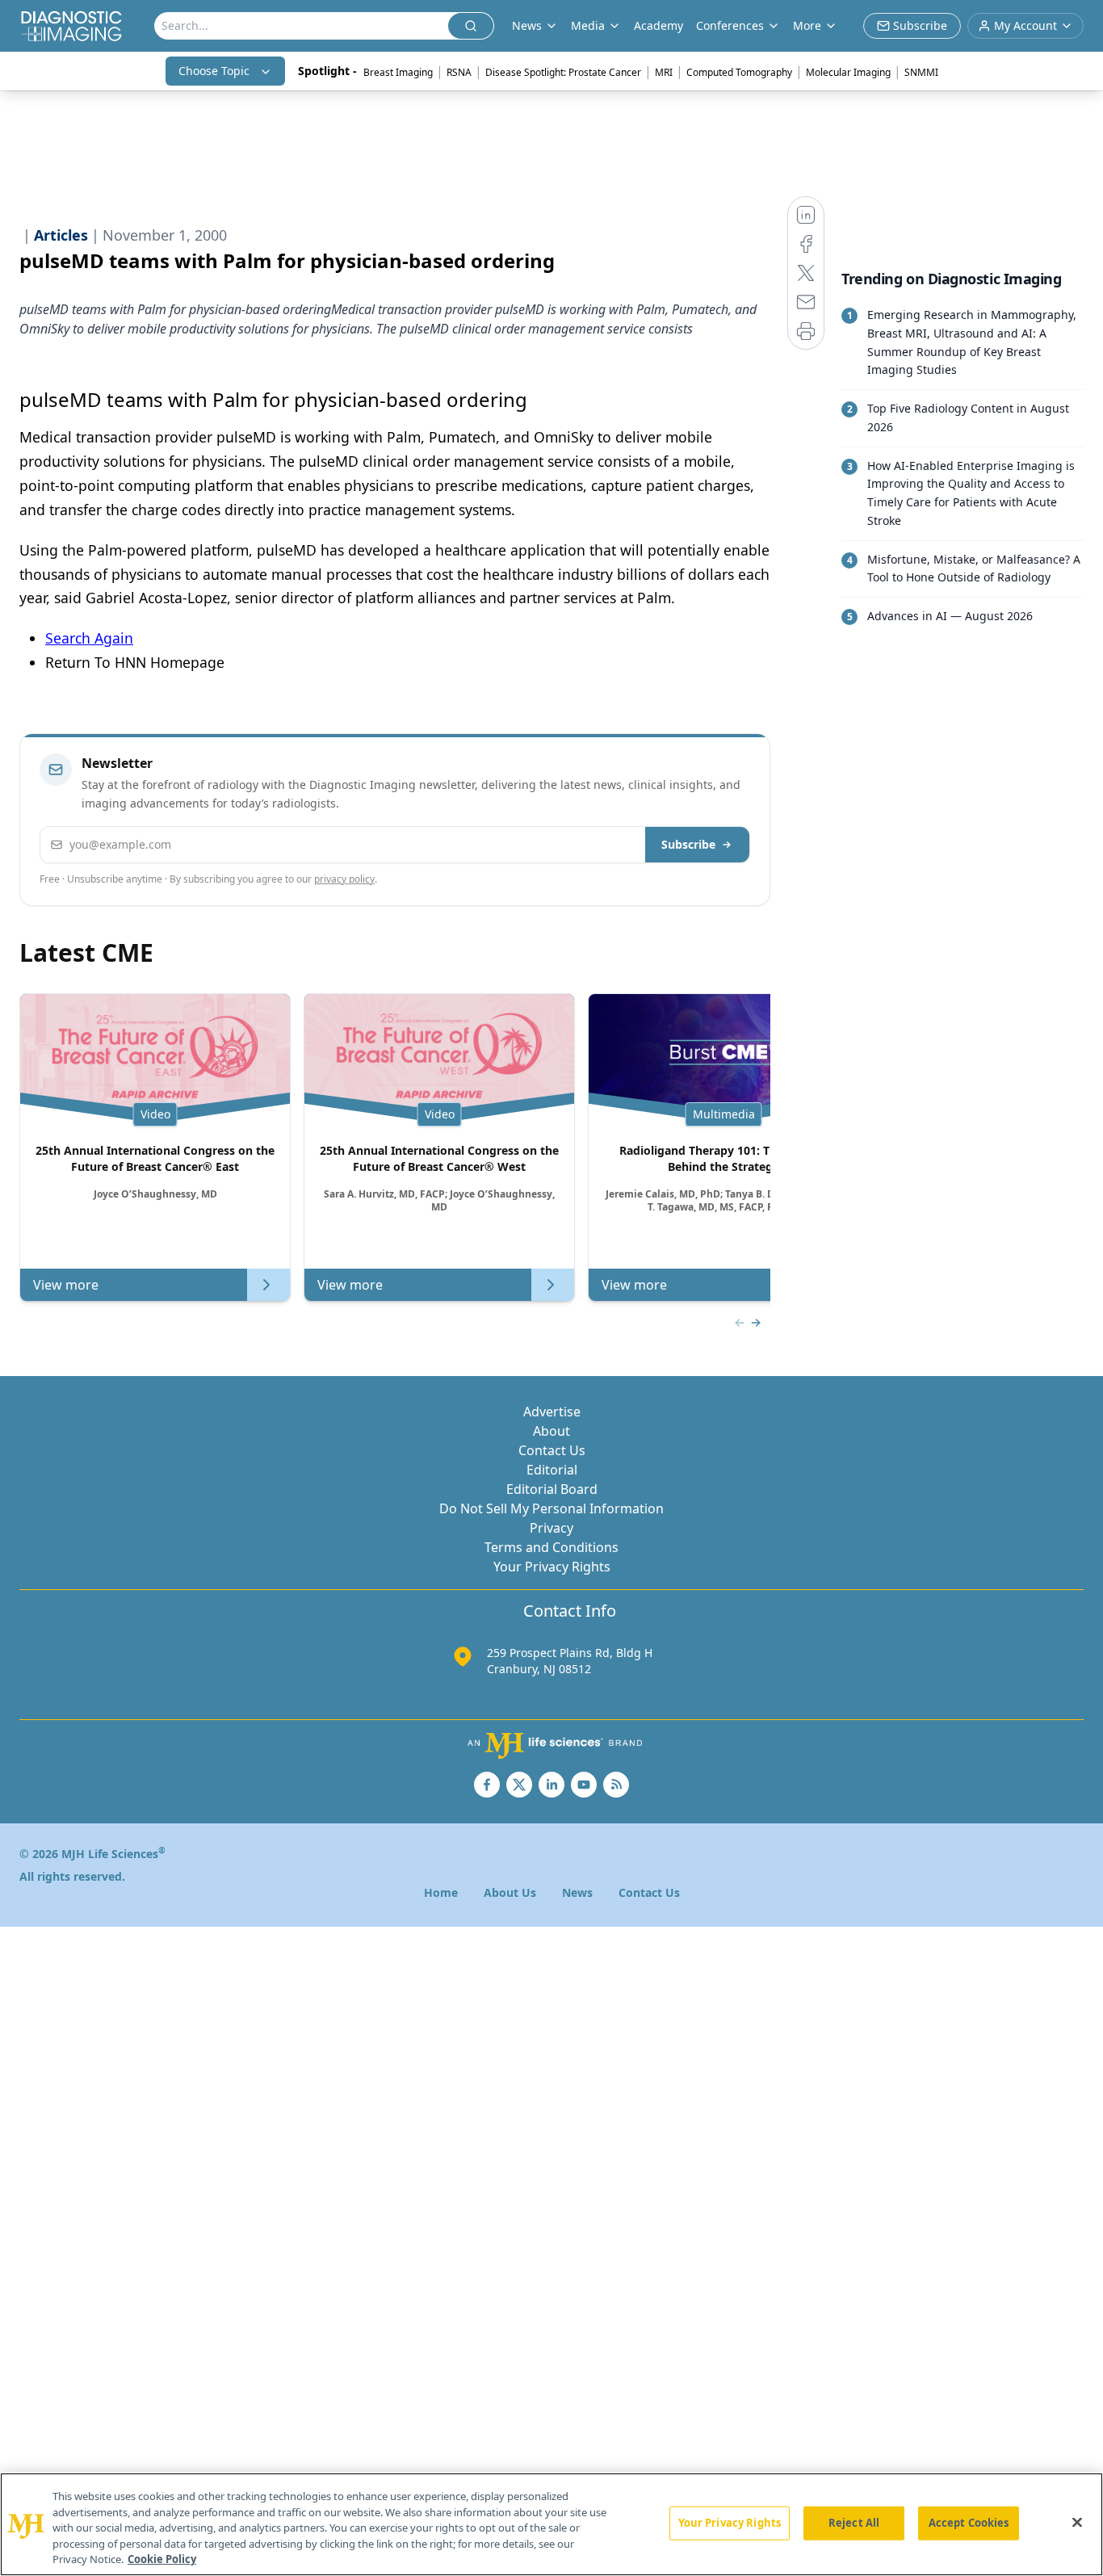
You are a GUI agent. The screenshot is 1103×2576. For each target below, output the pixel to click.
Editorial (552, 1470)
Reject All (854, 2523)
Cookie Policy (162, 2559)
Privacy (551, 1528)
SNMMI (921, 72)
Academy (658, 25)
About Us (510, 1892)
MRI (664, 72)
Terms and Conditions (551, 1547)
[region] (551, 2524)
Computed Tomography (739, 72)
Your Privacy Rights (552, 1567)
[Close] (1077, 2523)
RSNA (459, 72)
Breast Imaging (398, 72)
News (577, 1892)
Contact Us (552, 1450)
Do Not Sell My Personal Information (551, 1508)
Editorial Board (552, 1489)
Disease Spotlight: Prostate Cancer (563, 72)
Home (441, 1892)
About (551, 1431)
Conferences (730, 25)
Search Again (89, 638)
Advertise (552, 1412)
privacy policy (344, 879)
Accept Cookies (969, 2523)
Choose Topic (214, 71)
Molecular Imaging (848, 72)
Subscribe (688, 844)
